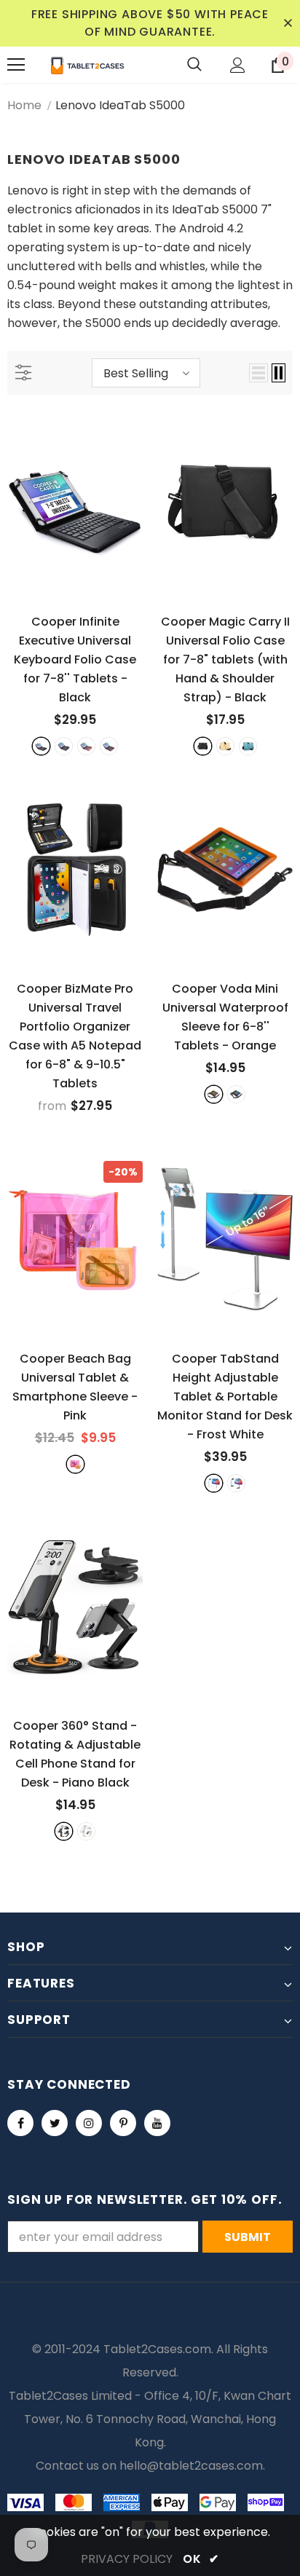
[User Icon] (238, 65)
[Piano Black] (64, 1831)
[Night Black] (236, 1483)
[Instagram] (89, 2123)
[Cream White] (86, 1831)
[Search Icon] (194, 65)
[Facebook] (20, 2123)
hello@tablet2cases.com (191, 2466)
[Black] (41, 746)
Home (24, 105)
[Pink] (75, 1464)
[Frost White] (214, 1483)
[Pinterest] (123, 2123)
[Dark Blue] (64, 746)
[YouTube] (157, 2123)
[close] (288, 23)
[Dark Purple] (109, 746)
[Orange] (214, 1094)
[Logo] (87, 65)
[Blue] (248, 746)
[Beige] (225, 746)
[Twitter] (55, 2123)
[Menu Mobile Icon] (16, 65)
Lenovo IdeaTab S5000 (120, 105)
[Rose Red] (86, 746)
